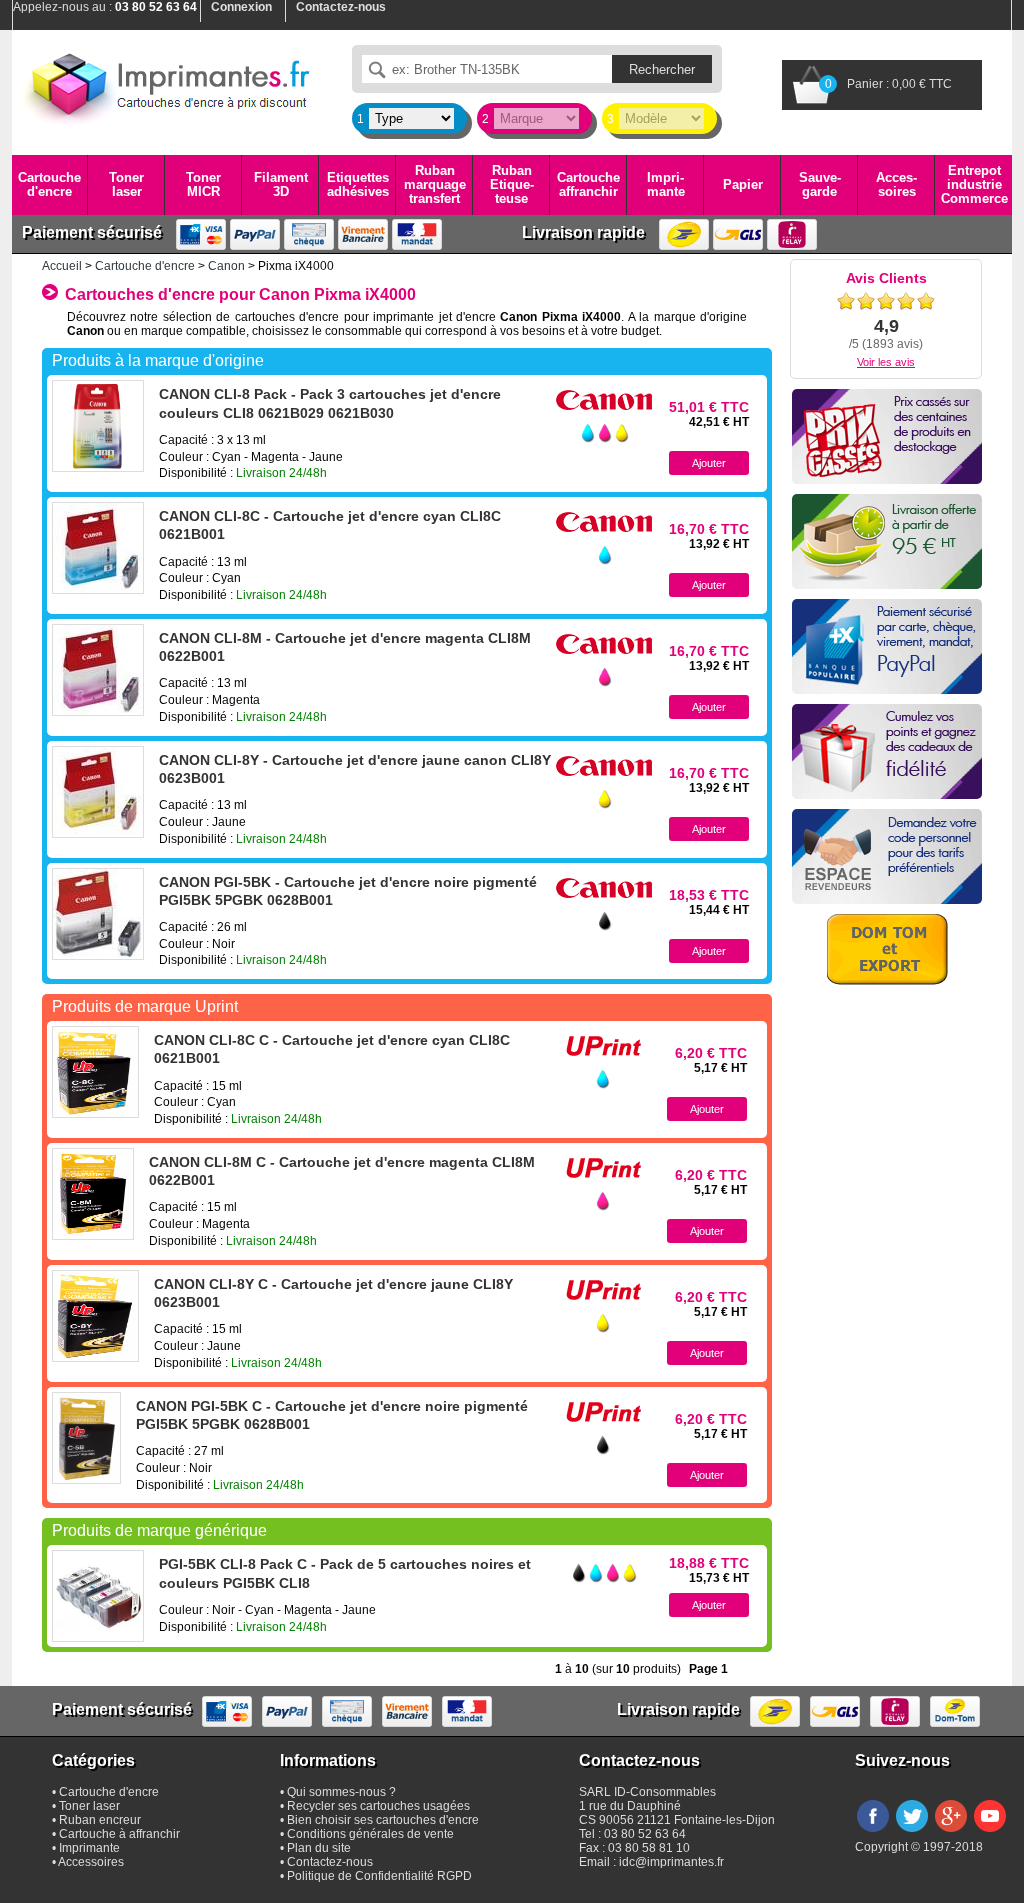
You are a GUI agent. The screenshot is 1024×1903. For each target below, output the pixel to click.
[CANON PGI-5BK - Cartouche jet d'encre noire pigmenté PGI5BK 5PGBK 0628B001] (98, 914)
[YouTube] (990, 1833)
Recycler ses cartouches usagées (378, 1806)
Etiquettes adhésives (358, 184)
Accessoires (896, 184)
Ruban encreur (100, 1820)
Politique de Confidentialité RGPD (379, 1876)
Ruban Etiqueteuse (512, 185)
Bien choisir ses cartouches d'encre (383, 1820)
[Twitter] (912, 1833)
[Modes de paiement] (887, 646)
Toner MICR (203, 184)
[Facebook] (873, 1833)
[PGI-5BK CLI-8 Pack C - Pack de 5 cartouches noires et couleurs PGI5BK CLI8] (98, 1596)
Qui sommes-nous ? (341, 1792)
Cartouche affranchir (588, 184)
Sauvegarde (820, 184)
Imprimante (666, 184)
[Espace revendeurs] (887, 856)
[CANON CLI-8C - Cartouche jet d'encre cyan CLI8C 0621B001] (98, 548)
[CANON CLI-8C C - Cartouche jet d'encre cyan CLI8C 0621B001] (95, 1072)
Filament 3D (281, 184)
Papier (743, 184)
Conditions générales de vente (370, 1834)
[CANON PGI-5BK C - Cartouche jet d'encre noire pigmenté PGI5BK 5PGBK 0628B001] (86, 1438)
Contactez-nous (330, 1862)
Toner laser (126, 184)
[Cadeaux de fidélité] (887, 751)
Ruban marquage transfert (435, 185)
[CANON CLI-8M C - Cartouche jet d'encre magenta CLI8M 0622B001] (93, 1194)
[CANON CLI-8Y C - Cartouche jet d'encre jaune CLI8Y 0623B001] (95, 1316)
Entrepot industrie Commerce (974, 185)
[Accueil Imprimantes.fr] (167, 85)
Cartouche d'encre (49, 184)
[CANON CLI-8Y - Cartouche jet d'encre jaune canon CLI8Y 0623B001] (98, 792)
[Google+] (951, 1833)
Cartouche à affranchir (119, 1834)
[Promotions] (887, 436)
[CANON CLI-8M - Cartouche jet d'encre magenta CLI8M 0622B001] (98, 670)
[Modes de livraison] (887, 541)
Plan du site (319, 1848)
